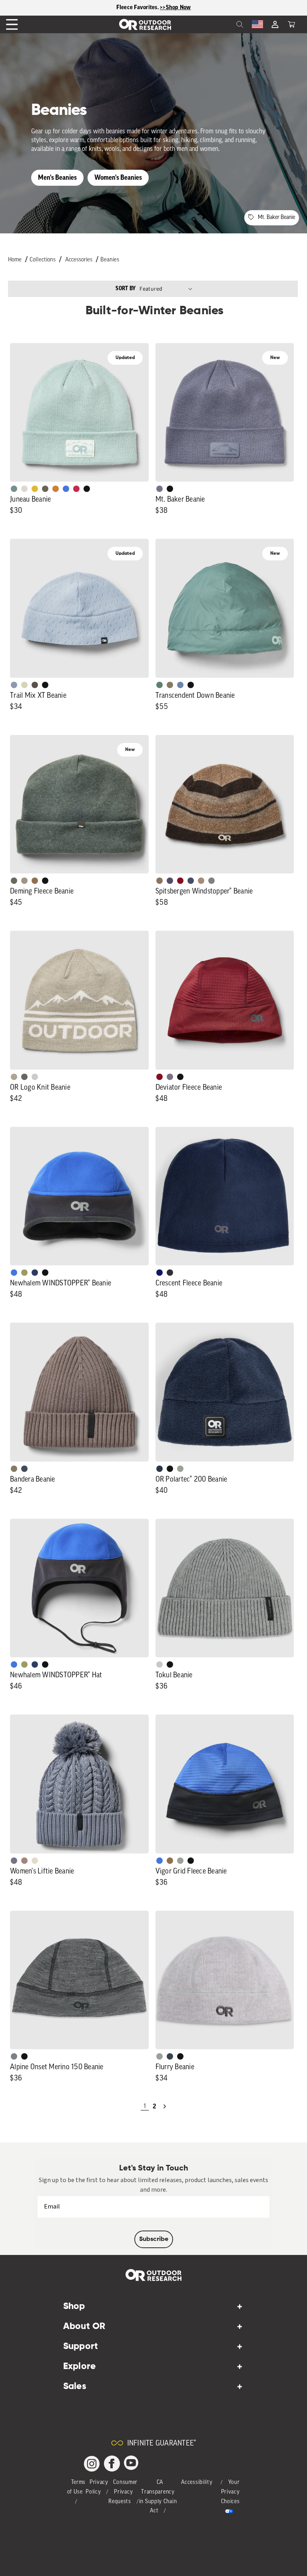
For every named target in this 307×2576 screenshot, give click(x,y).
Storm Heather (170, 1273)
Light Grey (159, 1664)
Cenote (35, 1273)
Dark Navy (159, 1273)
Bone (35, 1861)
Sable (24, 881)
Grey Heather (180, 1469)
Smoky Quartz (159, 489)
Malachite (159, 685)
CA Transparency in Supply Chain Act (158, 2497)
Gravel (170, 685)
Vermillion (159, 1077)
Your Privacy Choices (230, 2492)
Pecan (35, 881)
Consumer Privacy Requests (123, 2492)
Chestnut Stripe (159, 881)
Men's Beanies (57, 178)
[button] (291, 24)
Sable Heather (201, 881)
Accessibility (197, 2483)
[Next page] (165, 2106)
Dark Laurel (14, 881)
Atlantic (24, 1469)
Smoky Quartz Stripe (170, 881)
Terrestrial (24, 1861)
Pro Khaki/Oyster (14, 1077)
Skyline (180, 685)
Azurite (66, 489)
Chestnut (35, 685)
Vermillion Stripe (180, 881)
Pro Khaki (24, 685)
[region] (153, 8)
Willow (24, 1273)
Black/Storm (35, 1077)
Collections (43, 260)
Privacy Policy (97, 2487)
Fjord (14, 685)
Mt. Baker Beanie (276, 218)
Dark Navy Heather (159, 1469)
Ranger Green (45, 489)
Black (87, 489)
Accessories (79, 260)
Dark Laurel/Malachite (24, 1077)
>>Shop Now (175, 7)
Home (15, 260)
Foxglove (76, 489)
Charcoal (170, 2056)
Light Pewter (24, 489)
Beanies (110, 260)
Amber (35, 489)
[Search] (222, 24)
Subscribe (154, 2239)
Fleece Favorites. (138, 7)
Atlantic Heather (191, 881)
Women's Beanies (118, 178)
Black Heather (211, 881)
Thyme (14, 489)
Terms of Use (77, 2487)
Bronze (56, 489)
